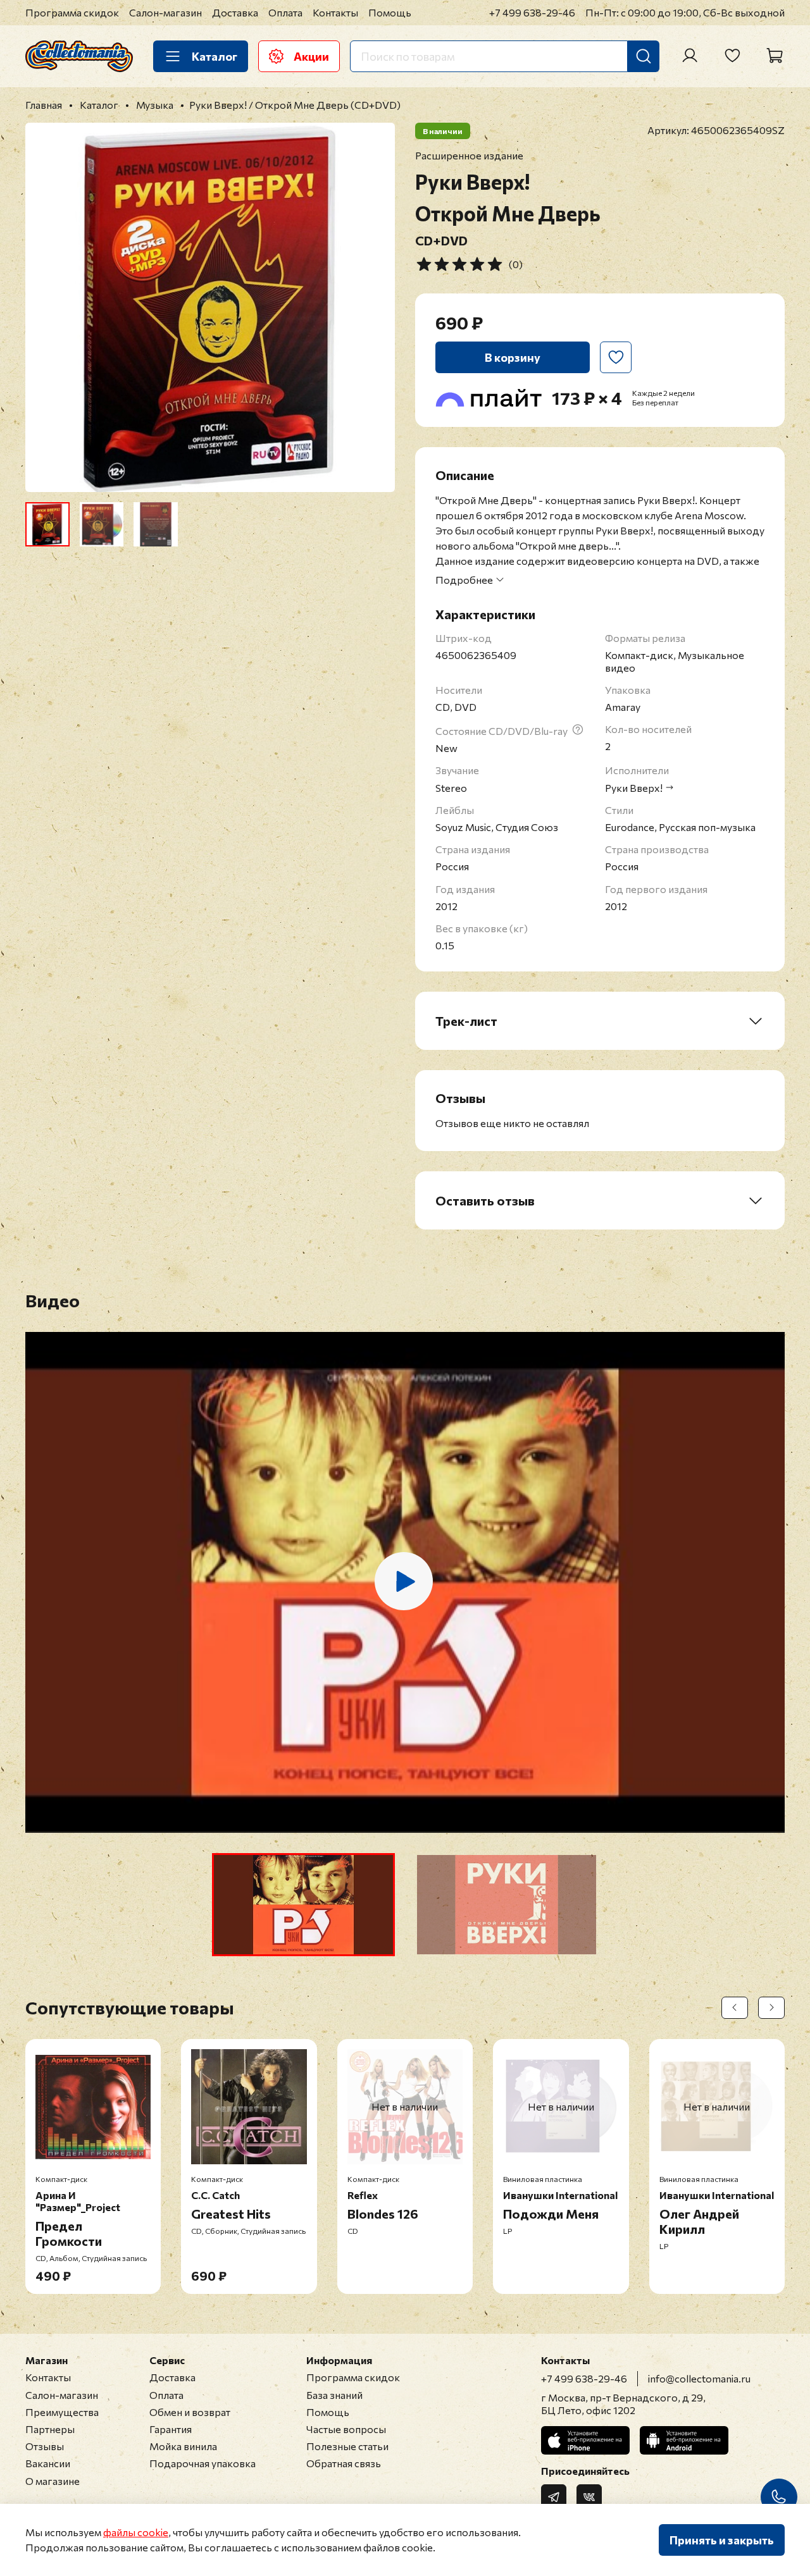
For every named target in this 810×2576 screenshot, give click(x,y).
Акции (311, 56)
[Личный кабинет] (690, 56)
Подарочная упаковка (202, 2463)
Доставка (235, 12)
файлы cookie (136, 2532)
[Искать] (644, 56)
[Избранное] (732, 56)
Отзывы (45, 2446)
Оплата (285, 12)
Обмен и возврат (190, 2412)
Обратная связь (344, 2463)
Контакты (335, 12)
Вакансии (48, 2463)
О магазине (53, 2481)
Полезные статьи (347, 2446)
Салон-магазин (165, 12)
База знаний (334, 2395)
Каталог (215, 56)
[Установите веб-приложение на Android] (684, 2440)
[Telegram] (554, 2497)
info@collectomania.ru (699, 2378)
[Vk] (589, 2497)
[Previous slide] (46, 307)
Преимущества (62, 2412)
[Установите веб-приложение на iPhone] (585, 2440)
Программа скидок (72, 12)
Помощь (390, 12)
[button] (303, 1905)
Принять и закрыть (722, 2540)
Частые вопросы (346, 2429)
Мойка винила (183, 2446)
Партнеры (50, 2429)
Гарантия (171, 2429)
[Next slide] (375, 307)
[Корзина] (775, 56)
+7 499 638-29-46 (532, 12)
